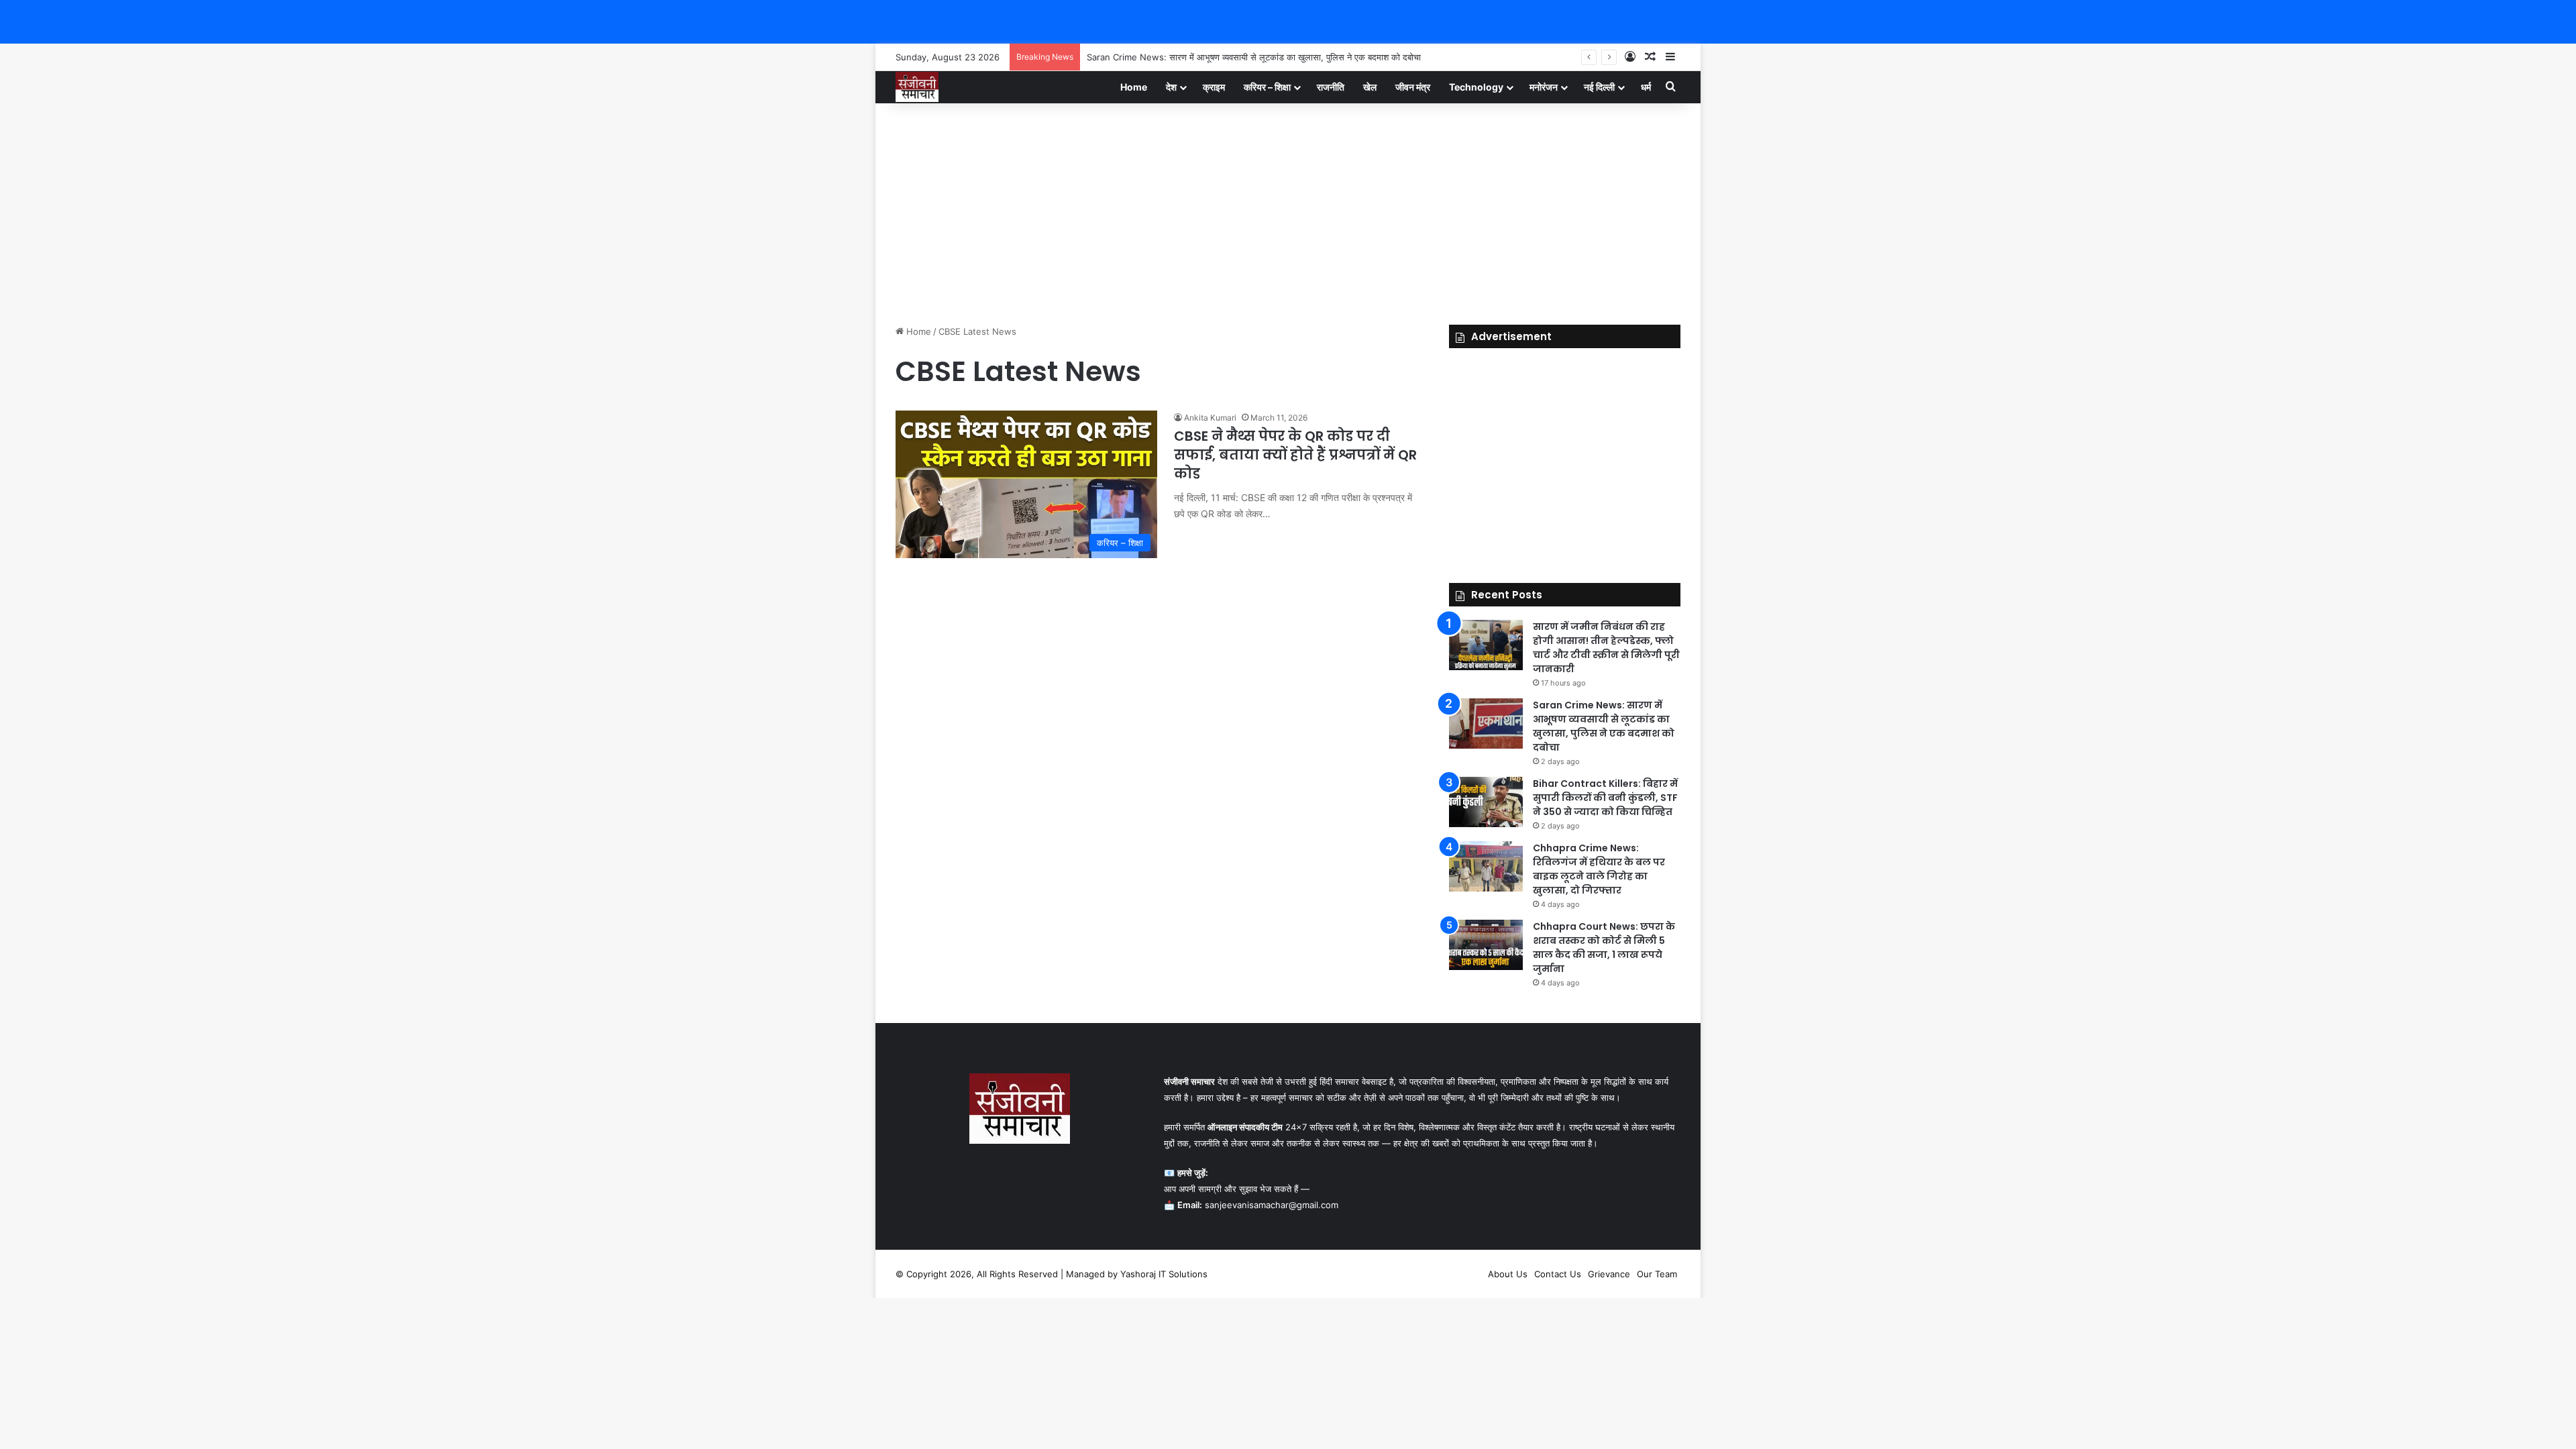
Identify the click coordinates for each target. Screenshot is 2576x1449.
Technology (1476, 87)
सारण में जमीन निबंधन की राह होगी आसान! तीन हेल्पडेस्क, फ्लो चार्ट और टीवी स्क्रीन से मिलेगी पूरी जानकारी (1606, 648)
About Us (1508, 1274)
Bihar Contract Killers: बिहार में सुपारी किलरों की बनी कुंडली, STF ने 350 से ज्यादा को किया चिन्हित (1605, 798)
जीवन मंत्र (1413, 87)
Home (1134, 87)
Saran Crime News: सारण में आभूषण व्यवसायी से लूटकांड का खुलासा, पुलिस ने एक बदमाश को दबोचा (1254, 57)
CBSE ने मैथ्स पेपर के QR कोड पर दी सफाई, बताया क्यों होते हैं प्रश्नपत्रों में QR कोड (1295, 455)
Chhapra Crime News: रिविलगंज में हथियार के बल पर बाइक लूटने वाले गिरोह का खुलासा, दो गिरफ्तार (1599, 869)
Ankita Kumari (1210, 418)
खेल (1370, 87)
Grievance (1609, 1274)
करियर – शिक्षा (1267, 87)
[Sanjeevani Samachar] (917, 87)
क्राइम (1214, 87)
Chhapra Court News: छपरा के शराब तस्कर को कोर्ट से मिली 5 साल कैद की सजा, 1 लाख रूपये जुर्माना (1604, 948)
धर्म (1646, 87)
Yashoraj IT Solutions (1164, 1274)
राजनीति (1331, 87)
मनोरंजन (1544, 87)
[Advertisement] (1288, 211)
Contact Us (1558, 1274)
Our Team (1657, 1274)
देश (1171, 87)
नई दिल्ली (1599, 87)
